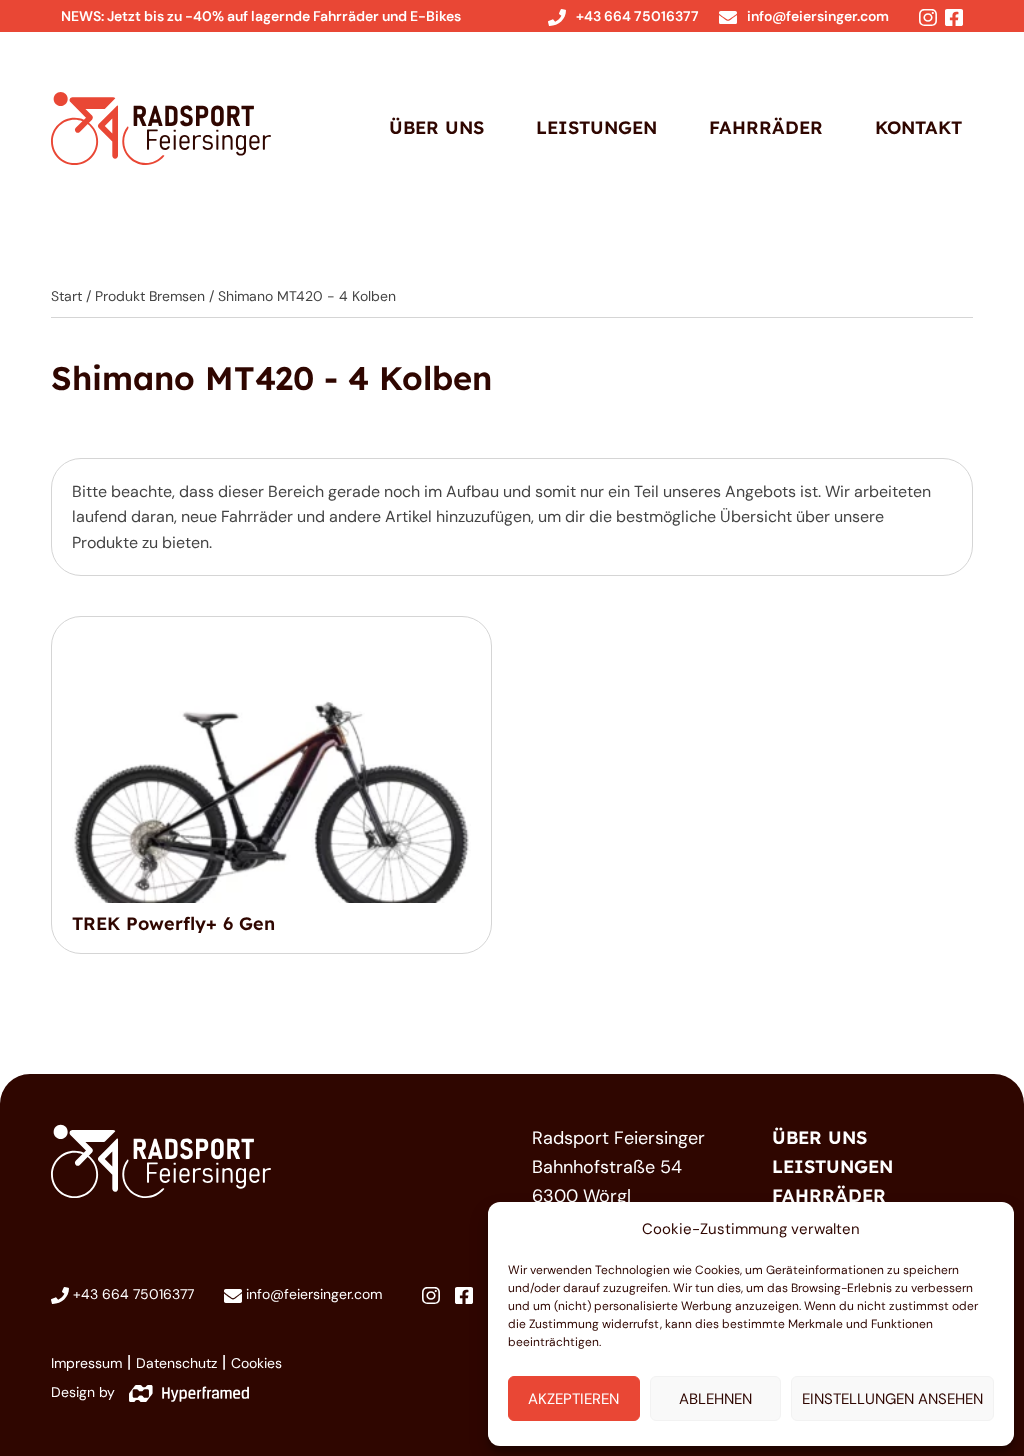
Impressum (86, 1363)
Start (66, 296)
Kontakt (918, 127)
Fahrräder (766, 127)
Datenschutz (176, 1363)
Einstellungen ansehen (892, 1399)
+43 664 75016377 (637, 16)
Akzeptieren (573, 1399)
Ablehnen (715, 1399)
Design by (85, 1392)
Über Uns (436, 127)
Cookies (256, 1363)
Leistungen (596, 127)
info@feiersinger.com (818, 16)
